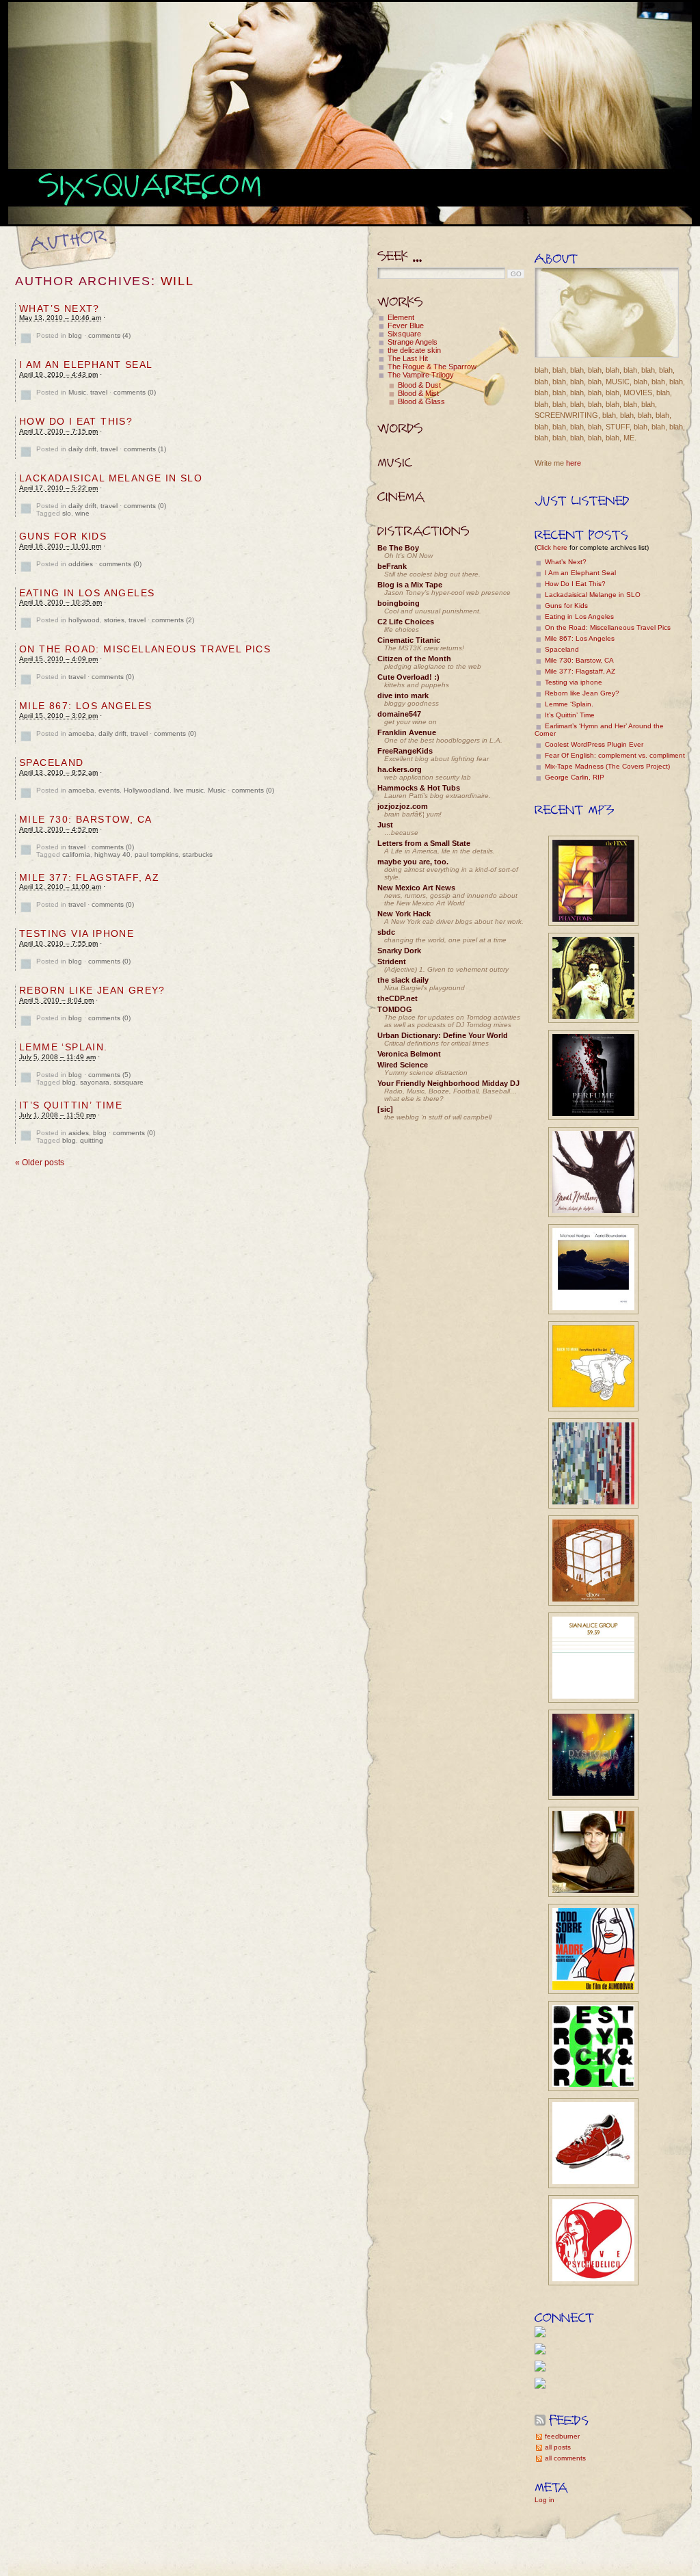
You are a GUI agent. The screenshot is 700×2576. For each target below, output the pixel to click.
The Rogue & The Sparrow (432, 367)
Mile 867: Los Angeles (85, 706)
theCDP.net (398, 998)
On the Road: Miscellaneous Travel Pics (145, 649)
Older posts (40, 1163)
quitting (92, 1140)
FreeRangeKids (405, 751)
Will (177, 281)
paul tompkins (157, 854)
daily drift (82, 449)
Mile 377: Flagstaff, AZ (89, 877)
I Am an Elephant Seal (86, 364)
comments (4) (109, 335)
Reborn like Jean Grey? (92, 990)
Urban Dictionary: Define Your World (443, 1035)
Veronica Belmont (409, 1054)
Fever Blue (406, 326)
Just (385, 825)
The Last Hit (408, 358)
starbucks (198, 854)
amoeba (81, 733)
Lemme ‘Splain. (64, 1047)
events (109, 790)
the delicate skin (414, 350)
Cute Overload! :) (408, 677)
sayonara (95, 1082)
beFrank (392, 566)
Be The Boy (398, 548)
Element (401, 317)
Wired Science (403, 1065)
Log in (544, 2500)
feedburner (562, 2436)
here (574, 463)
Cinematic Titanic (409, 640)
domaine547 (399, 714)
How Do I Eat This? (76, 421)
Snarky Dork (399, 951)
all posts (558, 2447)
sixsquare (129, 1082)
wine (82, 513)
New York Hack (404, 914)
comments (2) (173, 620)
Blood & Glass (421, 401)
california (76, 854)
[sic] (385, 1109)
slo (67, 513)
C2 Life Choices (406, 622)
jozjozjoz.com (403, 806)
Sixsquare (404, 334)
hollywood (84, 620)
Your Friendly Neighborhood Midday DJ (448, 1083)
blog (75, 335)
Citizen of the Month (414, 659)
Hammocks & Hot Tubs (419, 788)
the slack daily (403, 980)
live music (189, 790)
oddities (81, 564)
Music (77, 392)
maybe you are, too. (413, 862)
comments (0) (135, 392)
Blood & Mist (418, 393)
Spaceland (52, 762)
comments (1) (145, 449)
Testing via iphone (77, 933)
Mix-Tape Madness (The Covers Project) (607, 766)
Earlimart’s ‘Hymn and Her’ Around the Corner (599, 730)
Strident (392, 961)
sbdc (386, 932)
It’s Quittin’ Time (71, 1105)
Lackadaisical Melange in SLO (111, 478)
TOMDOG (395, 1009)
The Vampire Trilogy (421, 375)
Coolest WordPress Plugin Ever (594, 744)
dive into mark (403, 695)
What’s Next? (59, 308)
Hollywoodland (147, 790)
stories (114, 620)
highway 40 (112, 854)
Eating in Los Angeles (87, 593)
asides (79, 1133)
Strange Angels (413, 342)
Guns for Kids (63, 536)
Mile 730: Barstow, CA (85, 819)
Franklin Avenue (407, 732)
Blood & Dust (419, 385)
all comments (565, 2458)
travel (99, 392)
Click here (552, 547)
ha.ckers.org (400, 769)
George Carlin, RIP (575, 777)
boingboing (399, 603)
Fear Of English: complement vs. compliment (615, 755)
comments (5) (109, 1075)
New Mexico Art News (416, 888)
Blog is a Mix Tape (410, 585)
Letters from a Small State (424, 843)
